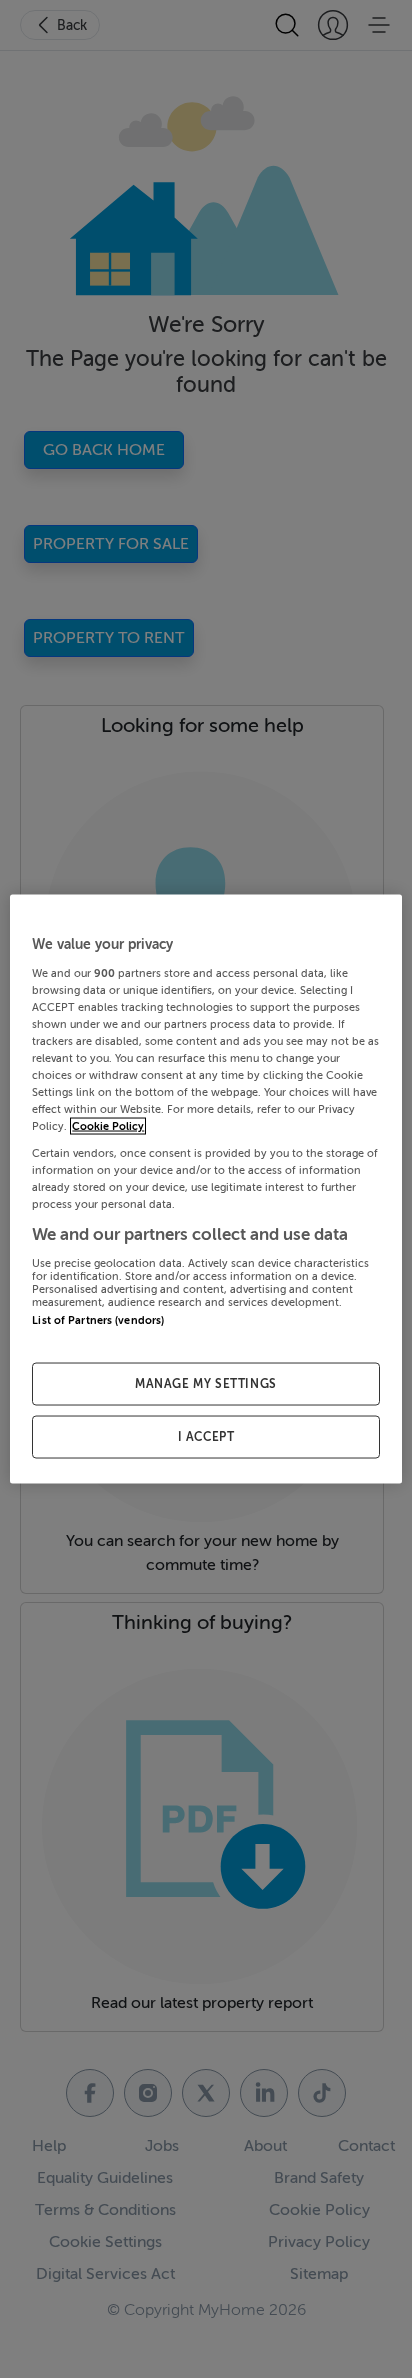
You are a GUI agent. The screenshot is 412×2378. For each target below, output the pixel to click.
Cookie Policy (108, 1126)
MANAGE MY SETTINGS (206, 1384)
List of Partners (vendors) (98, 1320)
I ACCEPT (206, 1437)
